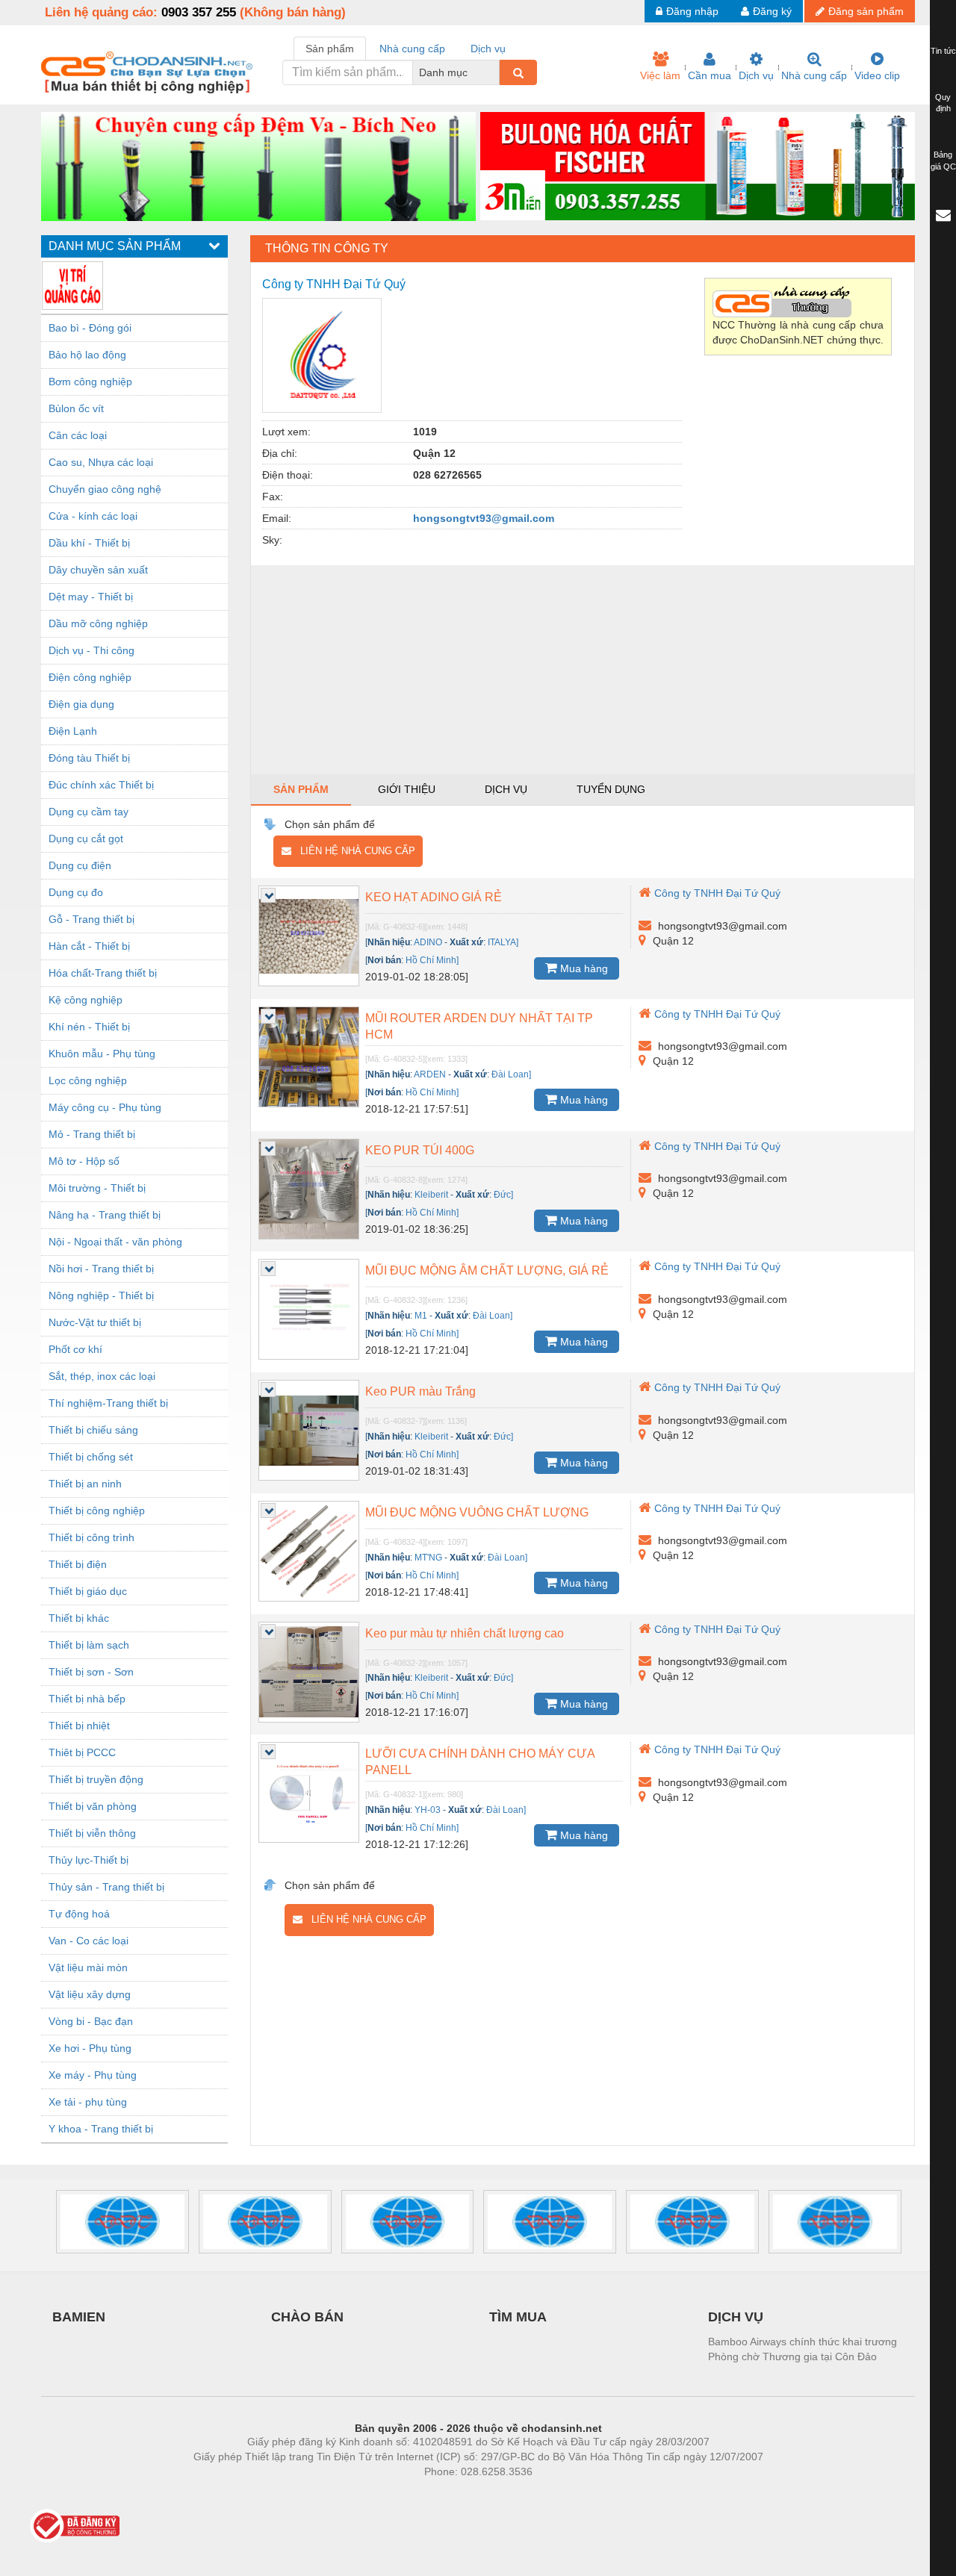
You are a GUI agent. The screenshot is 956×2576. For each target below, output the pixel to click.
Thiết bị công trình (91, 1537)
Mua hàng (583, 968)
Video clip (877, 75)
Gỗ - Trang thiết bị (91, 919)
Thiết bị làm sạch (89, 1645)
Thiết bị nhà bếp (87, 1699)
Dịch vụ (756, 75)
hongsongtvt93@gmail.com (484, 518)
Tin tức (943, 51)
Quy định (943, 103)
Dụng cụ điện (80, 865)
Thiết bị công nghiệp (97, 1511)
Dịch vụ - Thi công (91, 650)
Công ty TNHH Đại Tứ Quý (717, 893)
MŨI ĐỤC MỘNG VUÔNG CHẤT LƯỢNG (477, 1512)
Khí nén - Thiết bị (89, 1027)
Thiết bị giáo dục (88, 1591)
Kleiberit (431, 1195)
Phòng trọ (381, 2494)
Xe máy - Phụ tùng (93, 2075)
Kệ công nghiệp (86, 1000)
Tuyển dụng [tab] (611, 789)
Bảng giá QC (943, 161)
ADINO (428, 942)
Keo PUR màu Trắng (420, 1391)
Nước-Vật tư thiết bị (95, 1322)
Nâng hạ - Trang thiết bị (105, 1215)
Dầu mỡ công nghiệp (98, 623)
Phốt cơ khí (75, 1349)
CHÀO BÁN (307, 2317)
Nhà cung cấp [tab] (412, 49)
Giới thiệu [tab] (407, 789)
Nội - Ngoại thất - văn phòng (115, 1242)
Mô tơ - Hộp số (84, 1161)
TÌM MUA (518, 2317)
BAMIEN (79, 2317)
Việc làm (660, 75)
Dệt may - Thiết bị (91, 597)
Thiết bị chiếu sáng (93, 1430)
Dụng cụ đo (76, 892)
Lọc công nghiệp (88, 1080)
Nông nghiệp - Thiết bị (101, 1295)
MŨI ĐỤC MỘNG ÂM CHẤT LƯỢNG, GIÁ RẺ (487, 1270)
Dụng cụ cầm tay (89, 812)
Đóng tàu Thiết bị (89, 758)
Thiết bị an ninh (85, 1484)
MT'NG (428, 1558)
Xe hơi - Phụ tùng (90, 2048)
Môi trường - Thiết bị (97, 1188)
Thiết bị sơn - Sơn (91, 1672)
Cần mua (710, 75)
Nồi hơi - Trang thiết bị (101, 1269)
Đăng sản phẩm (866, 11)
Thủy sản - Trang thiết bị (106, 1887)
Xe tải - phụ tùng (88, 2102)
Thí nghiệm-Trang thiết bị (108, 1403)
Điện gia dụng (81, 704)
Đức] (503, 1195)
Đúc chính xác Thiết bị (101, 785)
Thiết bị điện (78, 1564)
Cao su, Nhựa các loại (101, 462)
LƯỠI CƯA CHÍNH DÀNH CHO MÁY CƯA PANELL (480, 1762)
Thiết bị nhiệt (79, 1726)
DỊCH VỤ (736, 2317)
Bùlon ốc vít (76, 408)
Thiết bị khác (79, 1618)
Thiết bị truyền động (96, 1779)
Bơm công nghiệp (90, 382)
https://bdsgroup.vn (459, 2494)
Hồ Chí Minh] (432, 960)
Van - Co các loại (89, 1941)
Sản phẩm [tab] (330, 49)
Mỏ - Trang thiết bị (92, 1134)
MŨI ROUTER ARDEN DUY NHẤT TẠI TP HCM (479, 1026)
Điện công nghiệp (90, 677)
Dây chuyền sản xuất (98, 570)
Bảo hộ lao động (87, 355)
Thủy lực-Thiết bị (89, 1860)
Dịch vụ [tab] (488, 49)
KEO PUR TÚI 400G (420, 1150)
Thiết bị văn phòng (93, 1806)
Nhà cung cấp (814, 75)
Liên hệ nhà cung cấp (353, 851)
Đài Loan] (511, 1074)
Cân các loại (78, 435)
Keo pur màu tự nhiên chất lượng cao (465, 1633)
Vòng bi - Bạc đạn (91, 2021)
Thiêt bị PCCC (82, 1752)
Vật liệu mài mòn (88, 1967)
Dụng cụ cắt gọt (86, 839)
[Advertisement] (583, 670)
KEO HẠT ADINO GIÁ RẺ (434, 897)
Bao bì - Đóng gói (90, 328)
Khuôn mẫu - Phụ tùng (102, 1054)
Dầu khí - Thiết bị (89, 543)
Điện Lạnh (73, 731)
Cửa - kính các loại (93, 516)
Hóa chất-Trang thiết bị (103, 973)
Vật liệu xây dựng (90, 1994)
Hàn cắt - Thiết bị (89, 946)
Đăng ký (772, 11)
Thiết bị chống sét (91, 1457)
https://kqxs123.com (552, 2494)
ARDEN (430, 1074)
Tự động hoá (79, 1914)
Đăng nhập (692, 11)
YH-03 (428, 1810)
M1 (421, 1316)
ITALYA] (503, 942)
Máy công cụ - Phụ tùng (105, 1107)
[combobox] (495, 72)
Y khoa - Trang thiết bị (101, 2129)
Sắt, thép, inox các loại (102, 1376)
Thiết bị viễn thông (92, 1833)
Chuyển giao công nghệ (105, 489)
